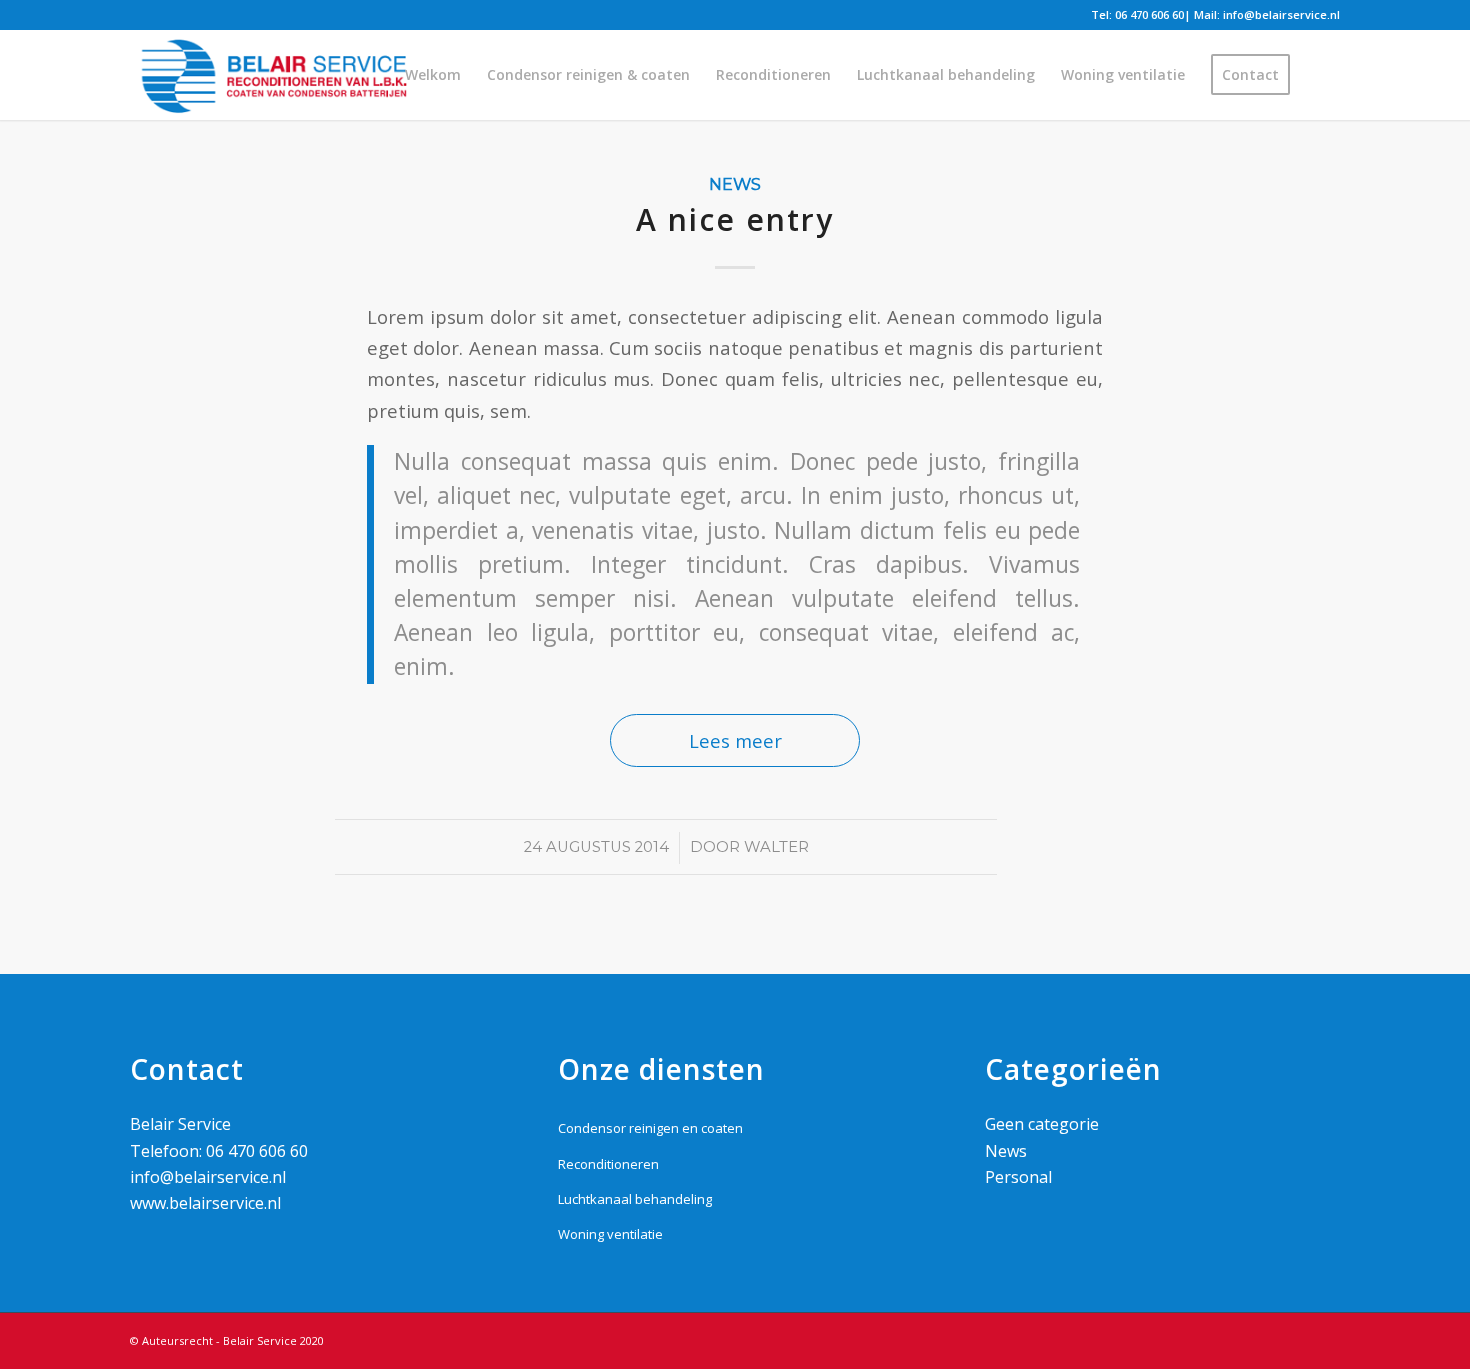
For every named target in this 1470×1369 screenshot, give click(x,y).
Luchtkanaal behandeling (635, 1199)
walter (776, 847)
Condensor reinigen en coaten (650, 1128)
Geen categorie (1042, 1124)
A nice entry (735, 219)
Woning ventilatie (610, 1234)
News (735, 184)
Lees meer (735, 740)
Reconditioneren (608, 1164)
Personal (1018, 1177)
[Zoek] (1321, 75)
